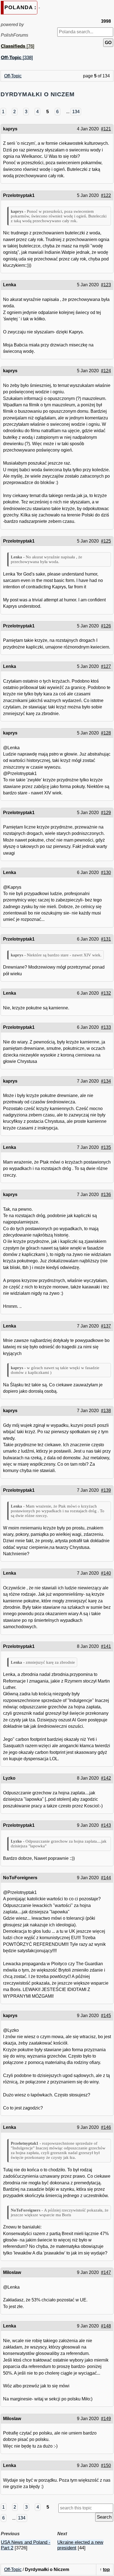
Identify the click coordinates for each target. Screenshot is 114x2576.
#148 (106, 2326)
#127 (106, 666)
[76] (18, 46)
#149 (106, 2419)
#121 (106, 129)
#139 (106, 1490)
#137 (106, 1326)
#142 (106, 1778)
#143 (106, 1825)
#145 (106, 2016)
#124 (106, 371)
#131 (106, 939)
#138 (106, 1411)
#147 (106, 2272)
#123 (106, 285)
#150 (106, 2465)
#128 (106, 733)
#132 (106, 993)
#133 (106, 1027)
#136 (106, 1195)
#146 (106, 2127)
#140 (106, 1573)
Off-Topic (13, 76)
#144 (106, 1878)
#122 (106, 195)
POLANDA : (20, 7)
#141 (106, 1646)
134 (76, 112)
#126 (106, 626)
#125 (106, 541)
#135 (106, 1147)
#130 (106, 872)
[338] (17, 58)
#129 (106, 813)
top (106, 2569)
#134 (106, 1081)
